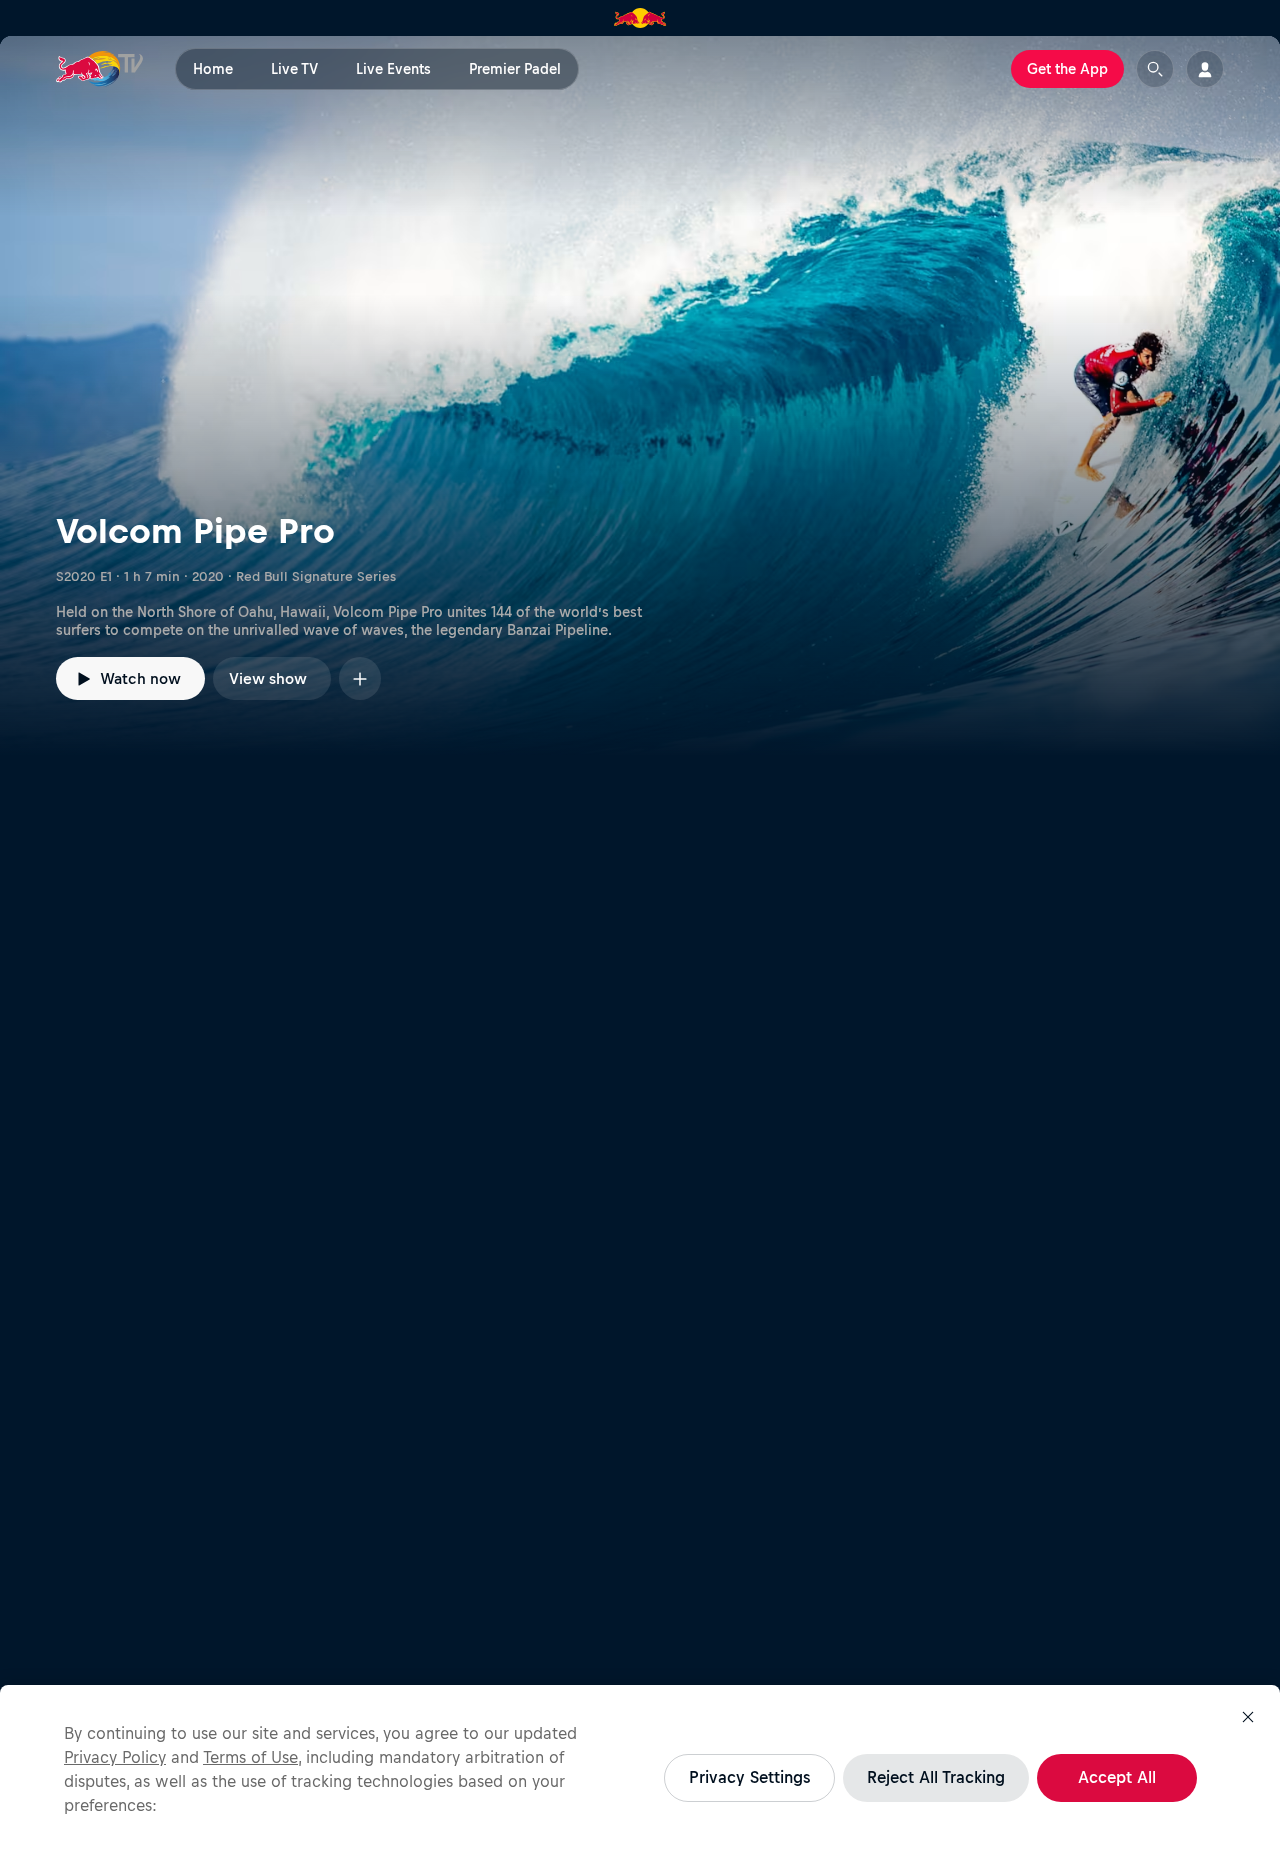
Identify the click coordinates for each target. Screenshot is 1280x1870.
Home (213, 69)
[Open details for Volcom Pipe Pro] (640, 396)
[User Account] (1205, 69)
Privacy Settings (749, 1777)
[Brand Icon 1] (640, 18)
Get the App (1067, 69)
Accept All (1117, 1777)
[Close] (1248, 1717)
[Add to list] (360, 678)
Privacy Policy (115, 1757)
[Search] (1155, 69)
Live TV (294, 69)
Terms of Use (250, 1757)
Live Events (393, 69)
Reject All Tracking (936, 1777)
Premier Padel (515, 69)
